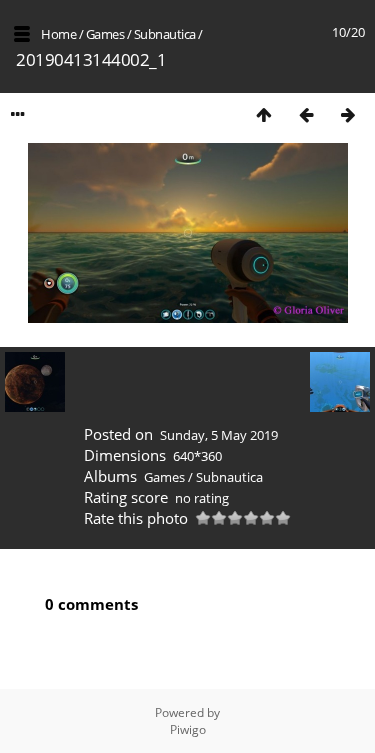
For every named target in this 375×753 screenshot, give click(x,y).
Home (58, 34)
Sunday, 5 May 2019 (219, 435)
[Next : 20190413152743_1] (348, 114)
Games (105, 34)
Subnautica (165, 34)
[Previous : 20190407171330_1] (306, 114)
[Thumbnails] (264, 114)
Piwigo (188, 729)
